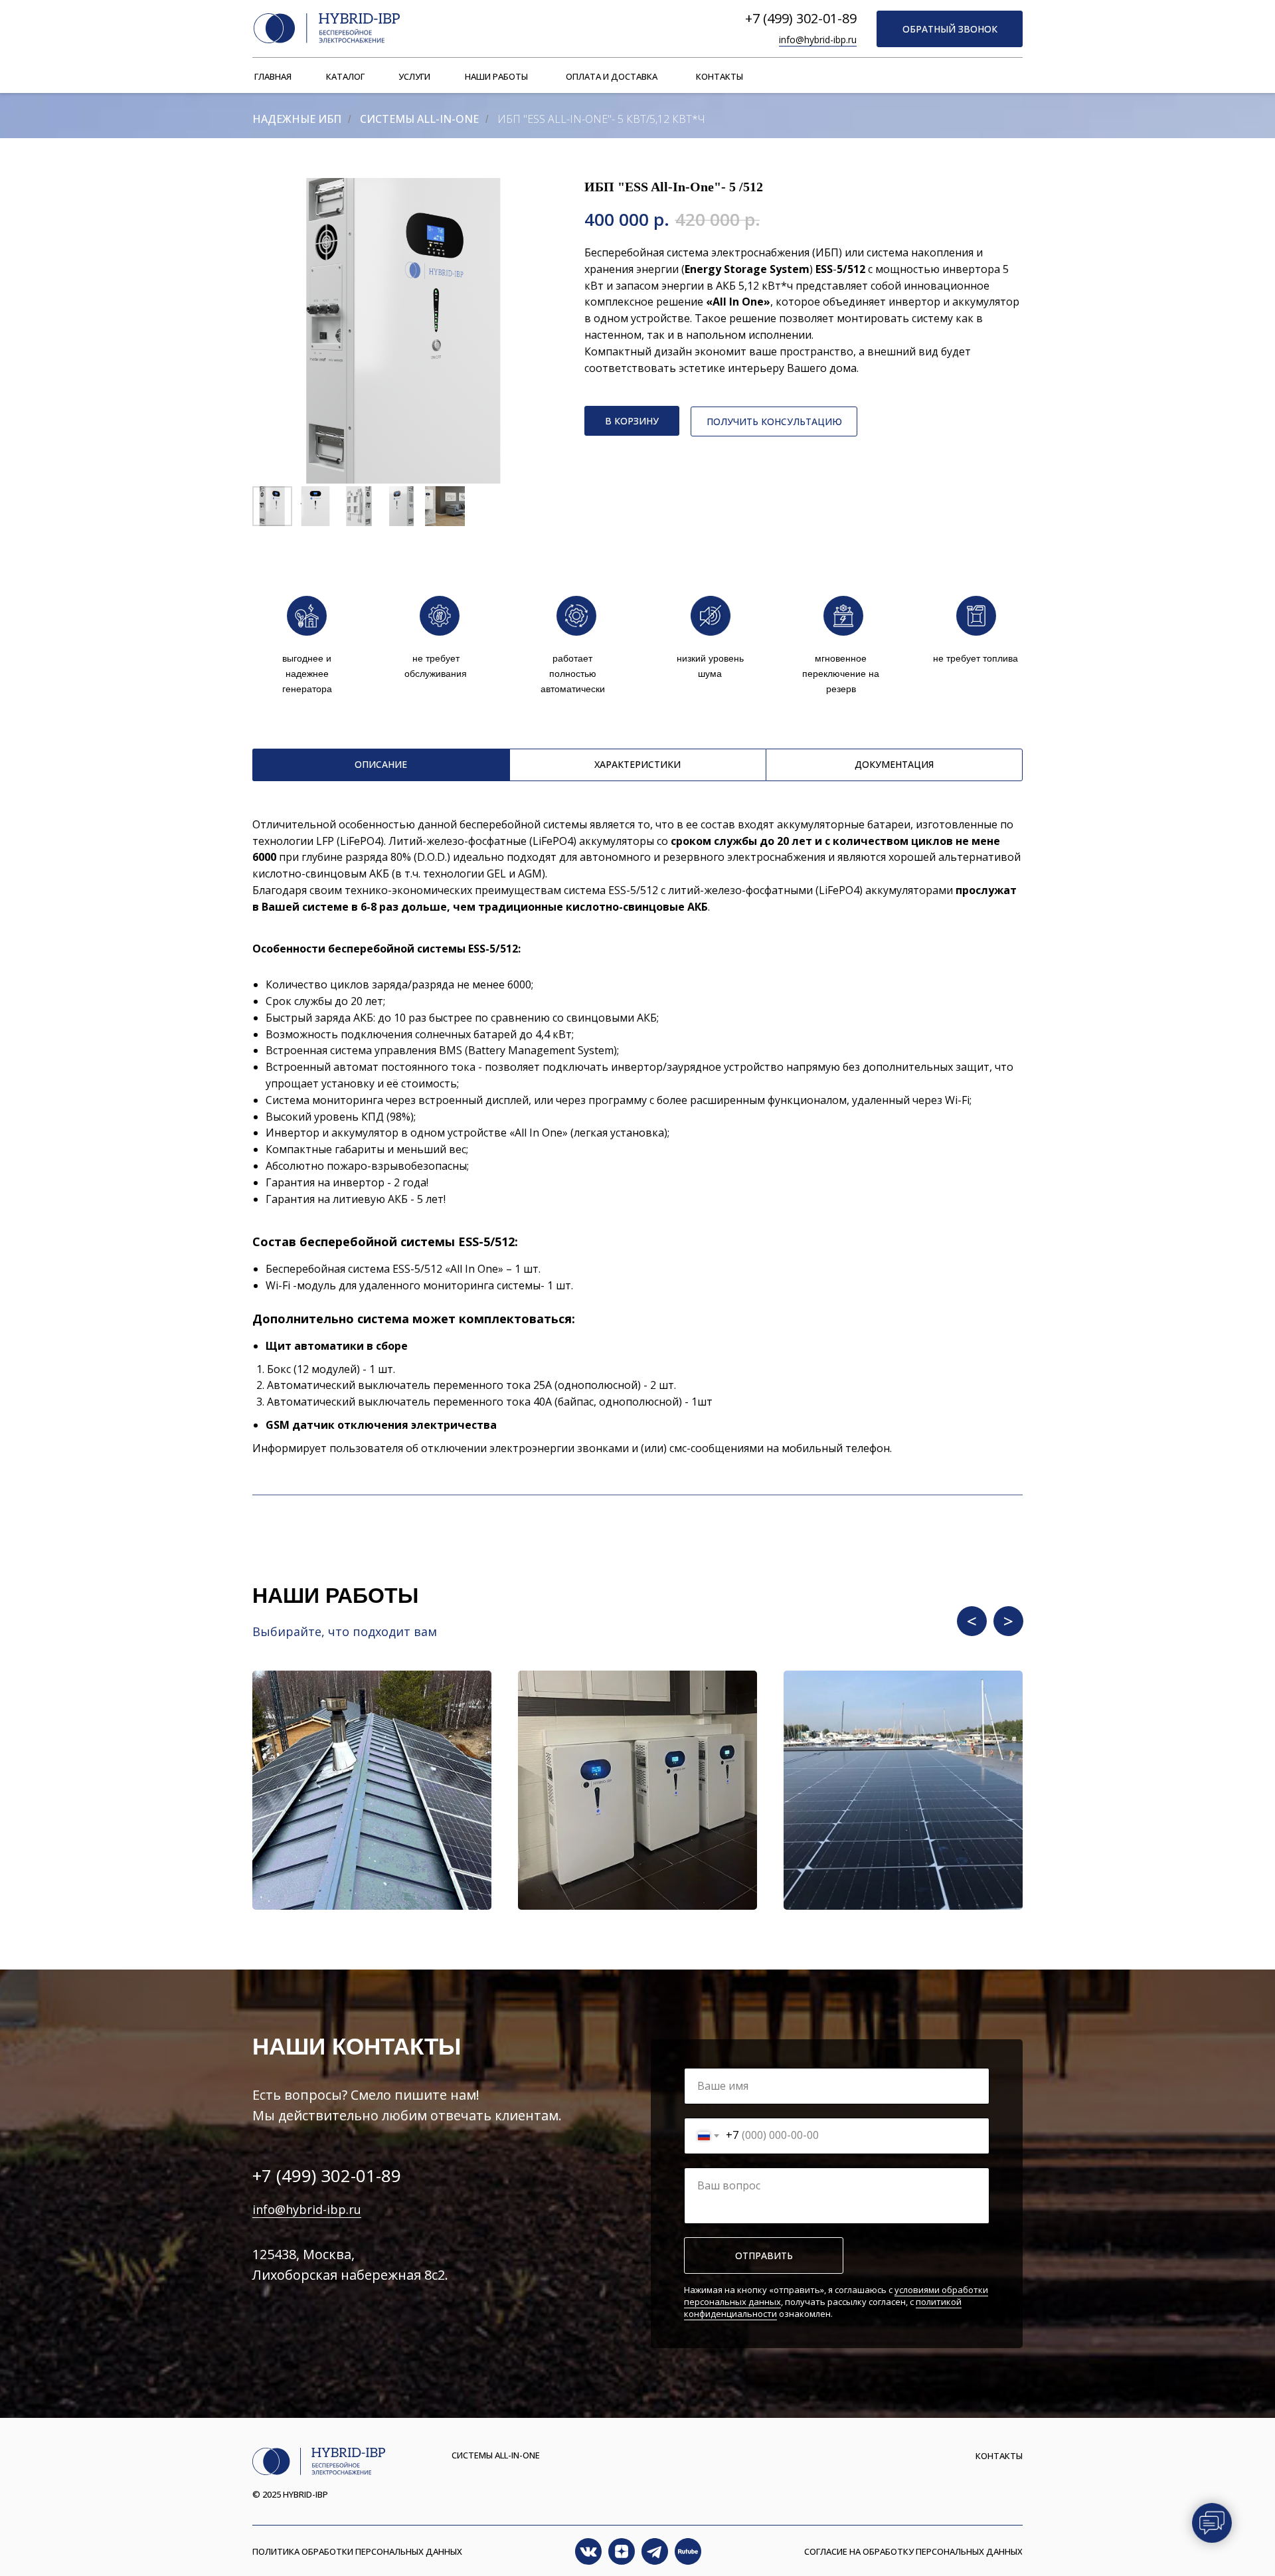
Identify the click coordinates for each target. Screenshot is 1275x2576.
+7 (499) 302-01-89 (801, 18)
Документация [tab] (894, 764)
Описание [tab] (381, 764)
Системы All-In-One (419, 119)
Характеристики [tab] (637, 764)
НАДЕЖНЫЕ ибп (297, 119)
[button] (950, 29)
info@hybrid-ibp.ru (818, 40)
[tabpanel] (637, 865)
